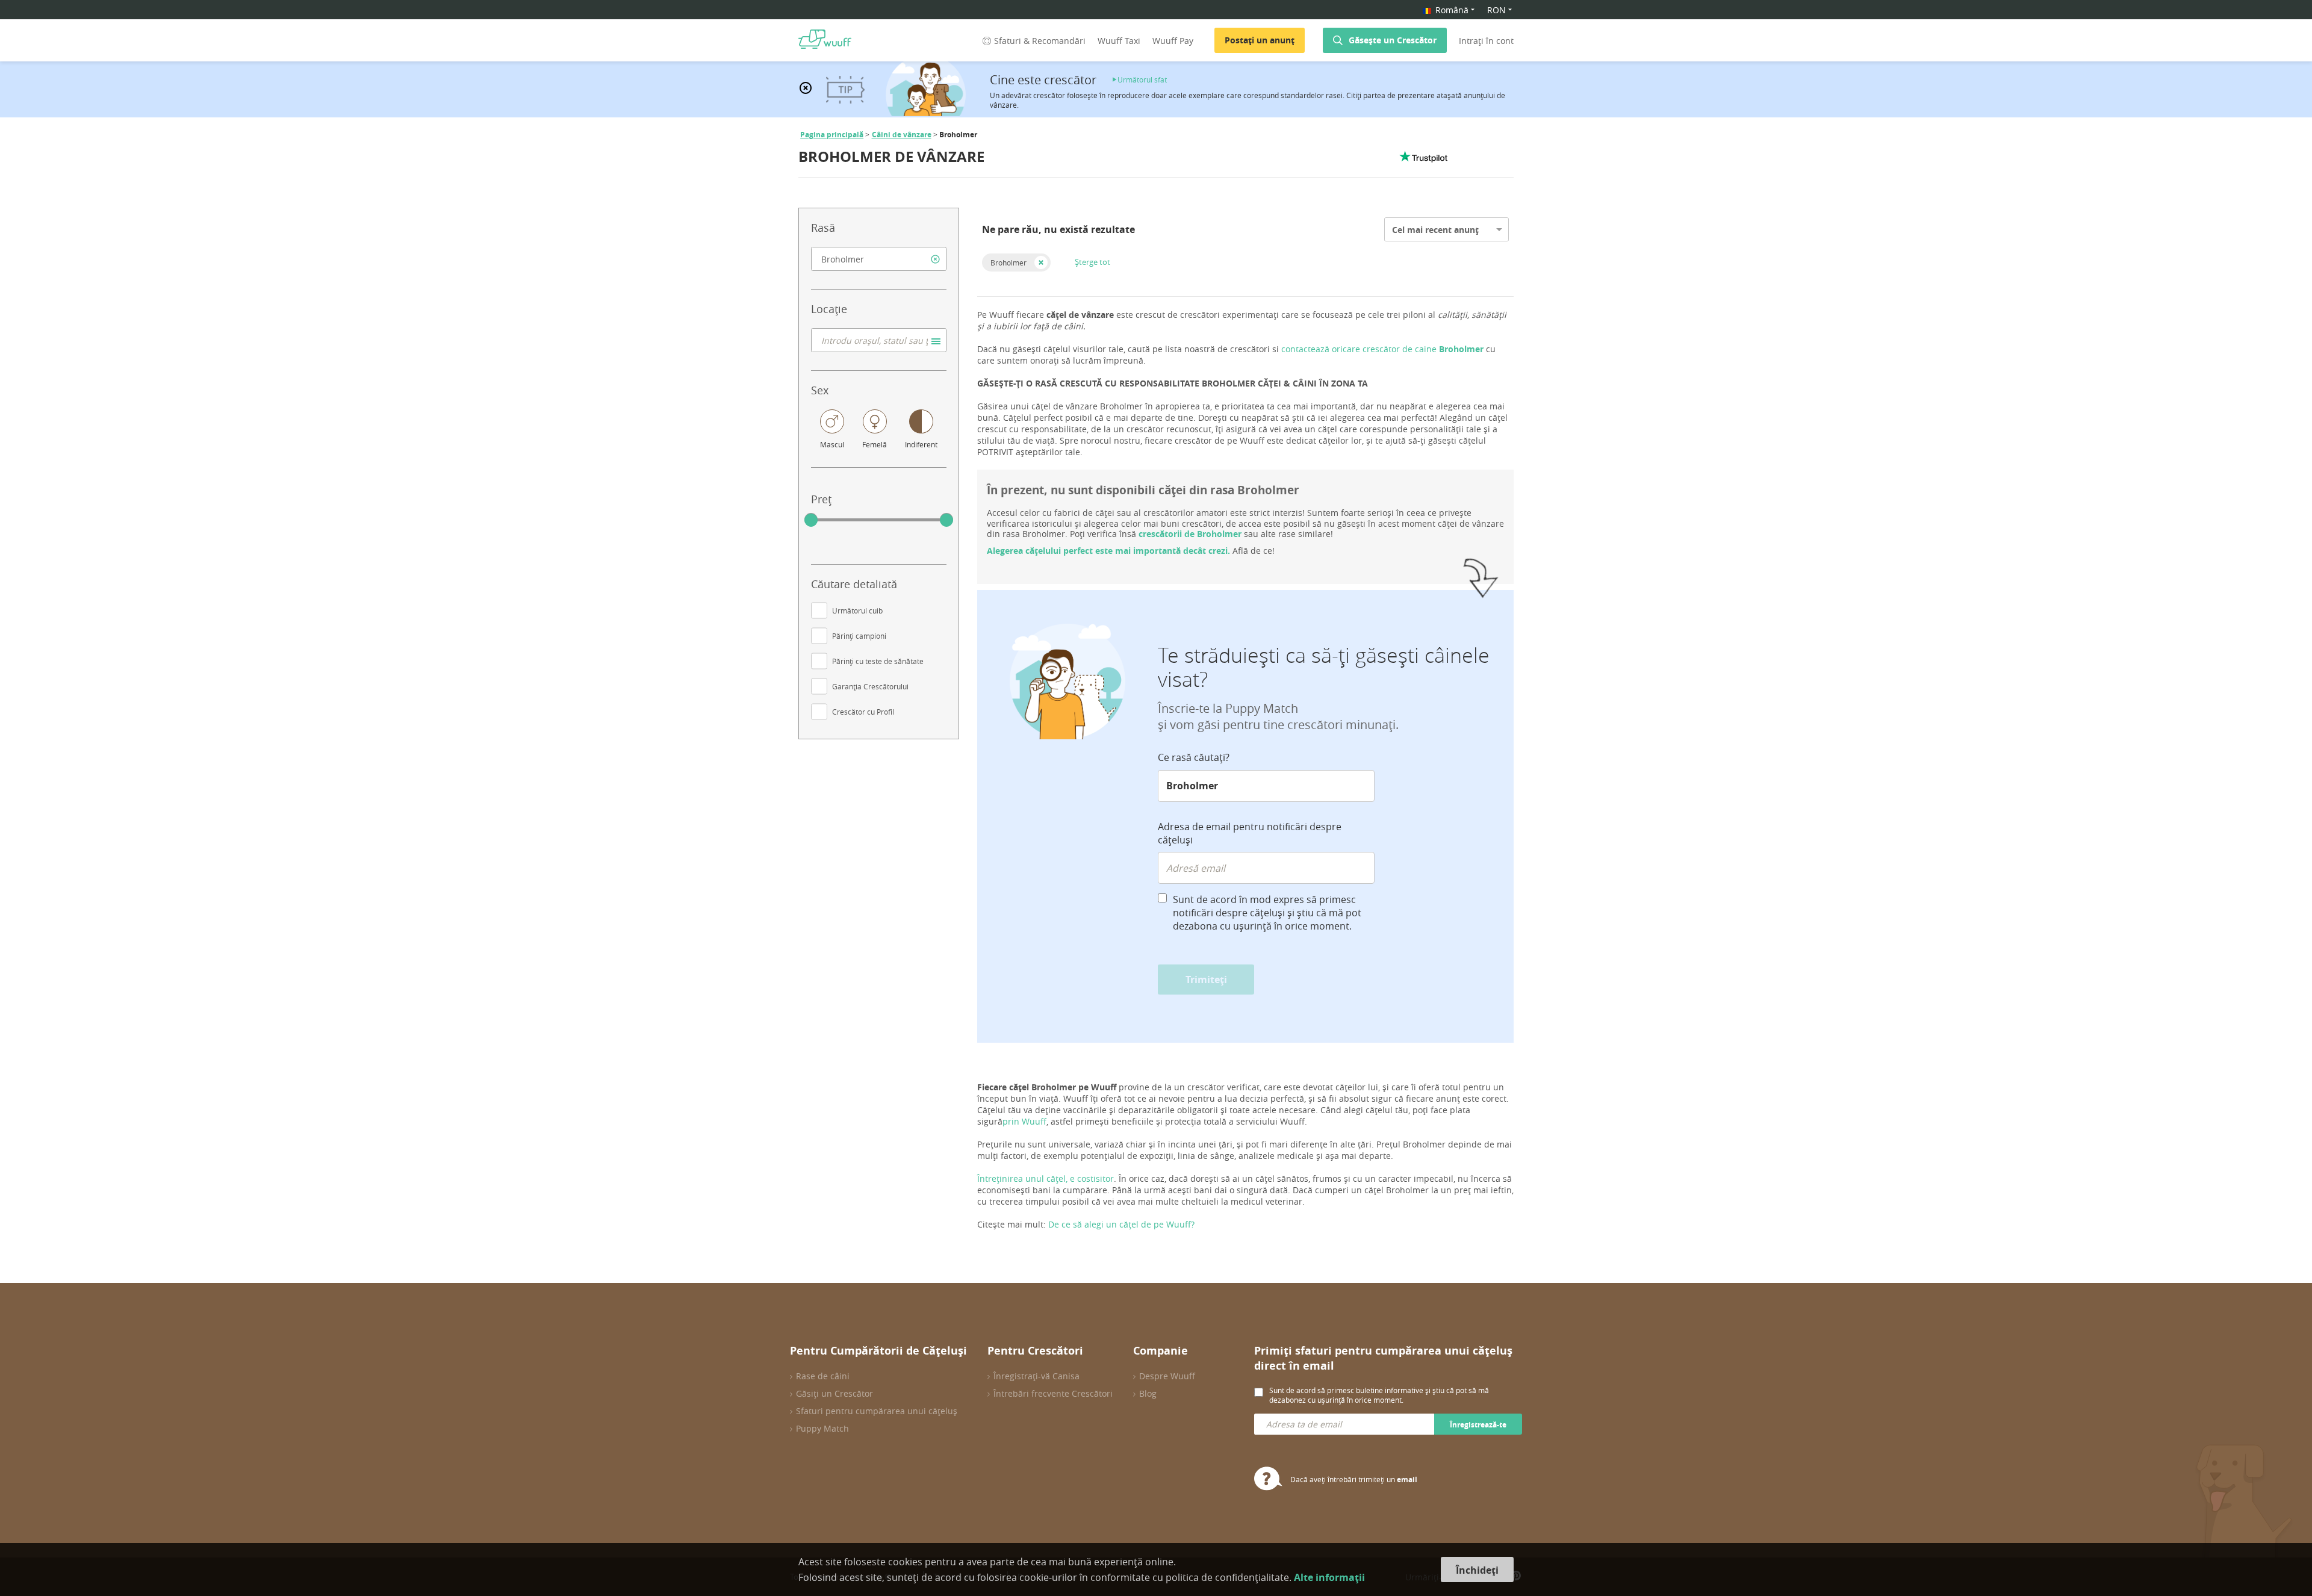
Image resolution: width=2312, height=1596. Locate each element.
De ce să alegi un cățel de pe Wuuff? (1121, 1224)
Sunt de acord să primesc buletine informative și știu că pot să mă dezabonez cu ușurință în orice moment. (1379, 1395)
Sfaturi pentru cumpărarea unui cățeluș (877, 1411)
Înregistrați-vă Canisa (1036, 1376)
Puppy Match (822, 1428)
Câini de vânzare (902, 135)
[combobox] (879, 259)
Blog (1148, 1393)
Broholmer (1008, 262)
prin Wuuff (1024, 1121)
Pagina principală (832, 135)
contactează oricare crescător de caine (1384, 349)
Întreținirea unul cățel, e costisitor (1046, 1178)
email (1407, 1480)
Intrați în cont (1486, 41)
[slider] (811, 520)
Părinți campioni (859, 636)
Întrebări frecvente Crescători (1053, 1393)
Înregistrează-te (1478, 1425)
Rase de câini (823, 1376)
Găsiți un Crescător (834, 1393)
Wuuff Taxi (1119, 41)
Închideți (1477, 1570)
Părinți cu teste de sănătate (878, 661)
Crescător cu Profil (863, 712)
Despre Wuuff (1167, 1376)
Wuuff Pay (1173, 41)
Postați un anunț (1260, 40)
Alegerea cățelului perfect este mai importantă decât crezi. (1108, 551)
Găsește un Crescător (1393, 40)
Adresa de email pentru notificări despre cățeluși (1250, 833)
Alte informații (1329, 1577)
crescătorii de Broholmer (1190, 534)
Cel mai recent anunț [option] (1435, 230)
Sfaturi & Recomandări (1040, 41)
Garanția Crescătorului (870, 686)
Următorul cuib (857, 610)
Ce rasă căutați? (1194, 757)
